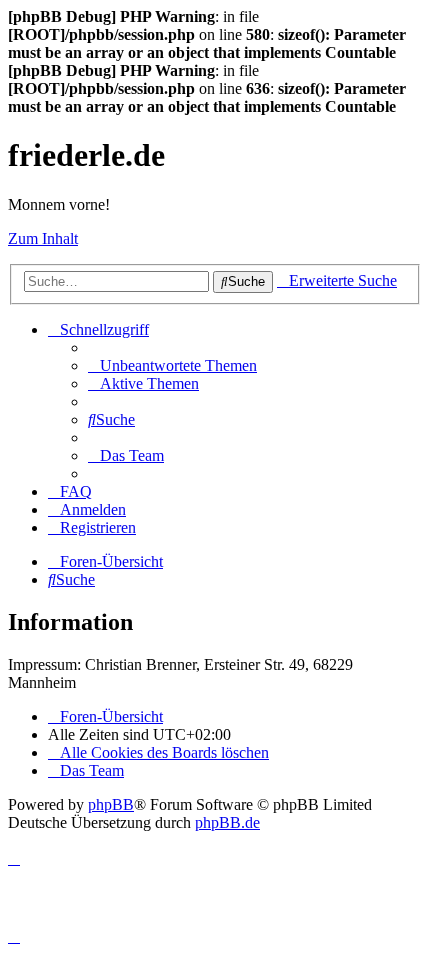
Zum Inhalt (43, 238)
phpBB (111, 804)
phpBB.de (227, 822)
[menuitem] (172, 365)
